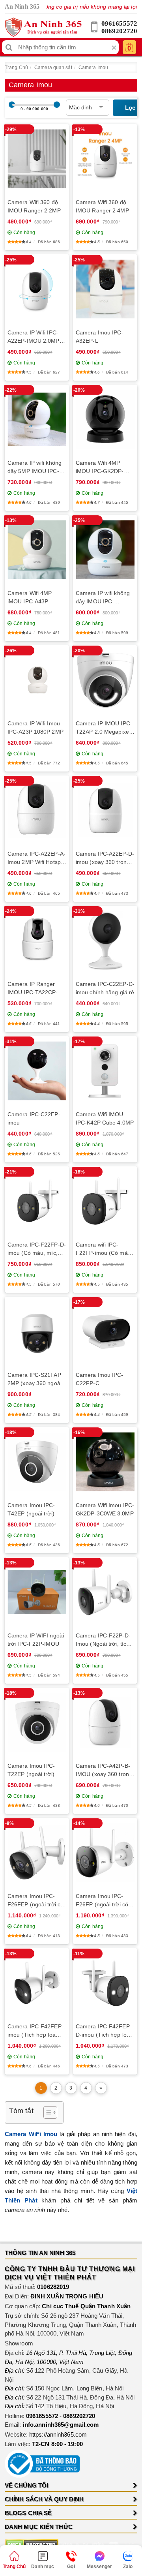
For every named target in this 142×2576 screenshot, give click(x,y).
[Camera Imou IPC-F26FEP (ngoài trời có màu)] (37, 1853)
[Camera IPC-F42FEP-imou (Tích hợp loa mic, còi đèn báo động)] (37, 1983)
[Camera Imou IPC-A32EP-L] (105, 289)
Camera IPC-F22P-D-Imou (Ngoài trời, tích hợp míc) (103, 1640)
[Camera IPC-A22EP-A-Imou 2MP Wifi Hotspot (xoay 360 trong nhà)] (37, 810)
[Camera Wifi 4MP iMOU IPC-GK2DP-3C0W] (105, 420)
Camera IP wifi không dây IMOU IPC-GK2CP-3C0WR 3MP (103, 598)
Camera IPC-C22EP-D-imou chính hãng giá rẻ (105, 988)
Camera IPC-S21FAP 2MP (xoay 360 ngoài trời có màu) (35, 1380)
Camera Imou (93, 68)
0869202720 (119, 31)
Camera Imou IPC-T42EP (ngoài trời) (31, 1509)
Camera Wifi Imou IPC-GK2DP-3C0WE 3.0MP (105, 1509)
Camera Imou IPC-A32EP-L (100, 337)
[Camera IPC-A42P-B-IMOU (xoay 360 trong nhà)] (105, 1723)
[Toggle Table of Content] (46, 2112)
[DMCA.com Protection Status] (32, 2544)
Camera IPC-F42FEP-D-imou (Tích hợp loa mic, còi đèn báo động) (105, 2031)
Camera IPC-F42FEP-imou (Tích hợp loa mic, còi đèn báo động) (36, 2031)
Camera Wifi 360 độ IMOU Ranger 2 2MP (34, 206)
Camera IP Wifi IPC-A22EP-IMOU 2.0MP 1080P (34, 337)
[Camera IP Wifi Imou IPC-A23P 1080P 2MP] (37, 680)
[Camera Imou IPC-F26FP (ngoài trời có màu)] (105, 1853)
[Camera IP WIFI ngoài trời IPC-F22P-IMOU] (37, 1592)
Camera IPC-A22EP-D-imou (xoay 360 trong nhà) (105, 858)
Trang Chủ (16, 68)
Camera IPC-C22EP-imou (34, 1118)
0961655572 (119, 23)
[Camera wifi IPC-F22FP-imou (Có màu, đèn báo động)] (105, 1201)
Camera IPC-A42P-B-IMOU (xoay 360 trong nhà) (104, 1771)
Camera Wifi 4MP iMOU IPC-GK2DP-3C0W (100, 468)
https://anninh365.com (58, 2434)
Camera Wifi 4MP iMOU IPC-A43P (30, 597)
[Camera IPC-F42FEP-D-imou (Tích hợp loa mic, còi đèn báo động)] (105, 1983)
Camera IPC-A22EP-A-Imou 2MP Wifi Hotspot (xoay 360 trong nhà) (36, 858)
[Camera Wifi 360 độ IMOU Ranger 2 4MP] (105, 159)
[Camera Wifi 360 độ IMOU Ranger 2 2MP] (37, 159)
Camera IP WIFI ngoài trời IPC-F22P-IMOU (36, 1640)
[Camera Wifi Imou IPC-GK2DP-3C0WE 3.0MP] (105, 1462)
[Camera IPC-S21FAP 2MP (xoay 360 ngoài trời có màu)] (37, 1331)
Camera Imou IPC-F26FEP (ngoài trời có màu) (35, 1901)
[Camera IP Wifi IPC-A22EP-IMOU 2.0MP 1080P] (37, 289)
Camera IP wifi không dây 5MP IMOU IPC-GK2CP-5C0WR (35, 468)
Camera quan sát (53, 68)
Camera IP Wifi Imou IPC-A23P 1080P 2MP (35, 728)
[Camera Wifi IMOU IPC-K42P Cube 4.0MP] (105, 1071)
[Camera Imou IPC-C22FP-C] (105, 1332)
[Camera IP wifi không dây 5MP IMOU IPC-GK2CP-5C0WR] (37, 419)
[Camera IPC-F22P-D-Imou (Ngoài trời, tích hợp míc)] (105, 1592)
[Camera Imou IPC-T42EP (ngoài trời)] (37, 1462)
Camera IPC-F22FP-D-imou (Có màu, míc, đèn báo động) (37, 1249)
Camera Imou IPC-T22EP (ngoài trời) (31, 1770)
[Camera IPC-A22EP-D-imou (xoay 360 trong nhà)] (105, 810)
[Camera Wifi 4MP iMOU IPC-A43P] (37, 550)
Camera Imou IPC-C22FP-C (100, 1379)
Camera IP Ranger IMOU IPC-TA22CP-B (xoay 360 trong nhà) (35, 989)
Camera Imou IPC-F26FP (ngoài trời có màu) (102, 1901)
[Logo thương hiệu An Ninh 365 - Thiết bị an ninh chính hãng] (43, 27)
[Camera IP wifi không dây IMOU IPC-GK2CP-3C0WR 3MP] (105, 550)
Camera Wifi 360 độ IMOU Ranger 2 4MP (102, 206)
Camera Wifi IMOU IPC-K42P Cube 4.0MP (105, 1118)
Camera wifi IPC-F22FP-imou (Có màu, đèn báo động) (104, 1249)
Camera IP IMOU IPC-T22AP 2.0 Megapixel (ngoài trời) (104, 728)
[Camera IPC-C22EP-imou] (37, 1071)
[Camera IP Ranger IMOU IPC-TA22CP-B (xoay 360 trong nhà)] (37, 941)
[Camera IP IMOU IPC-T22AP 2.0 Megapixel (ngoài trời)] (105, 680)
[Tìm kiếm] (9, 47)
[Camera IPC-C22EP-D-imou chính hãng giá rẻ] (105, 941)
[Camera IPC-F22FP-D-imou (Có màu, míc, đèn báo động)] (37, 1201)
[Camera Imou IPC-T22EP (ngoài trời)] (37, 1723)
